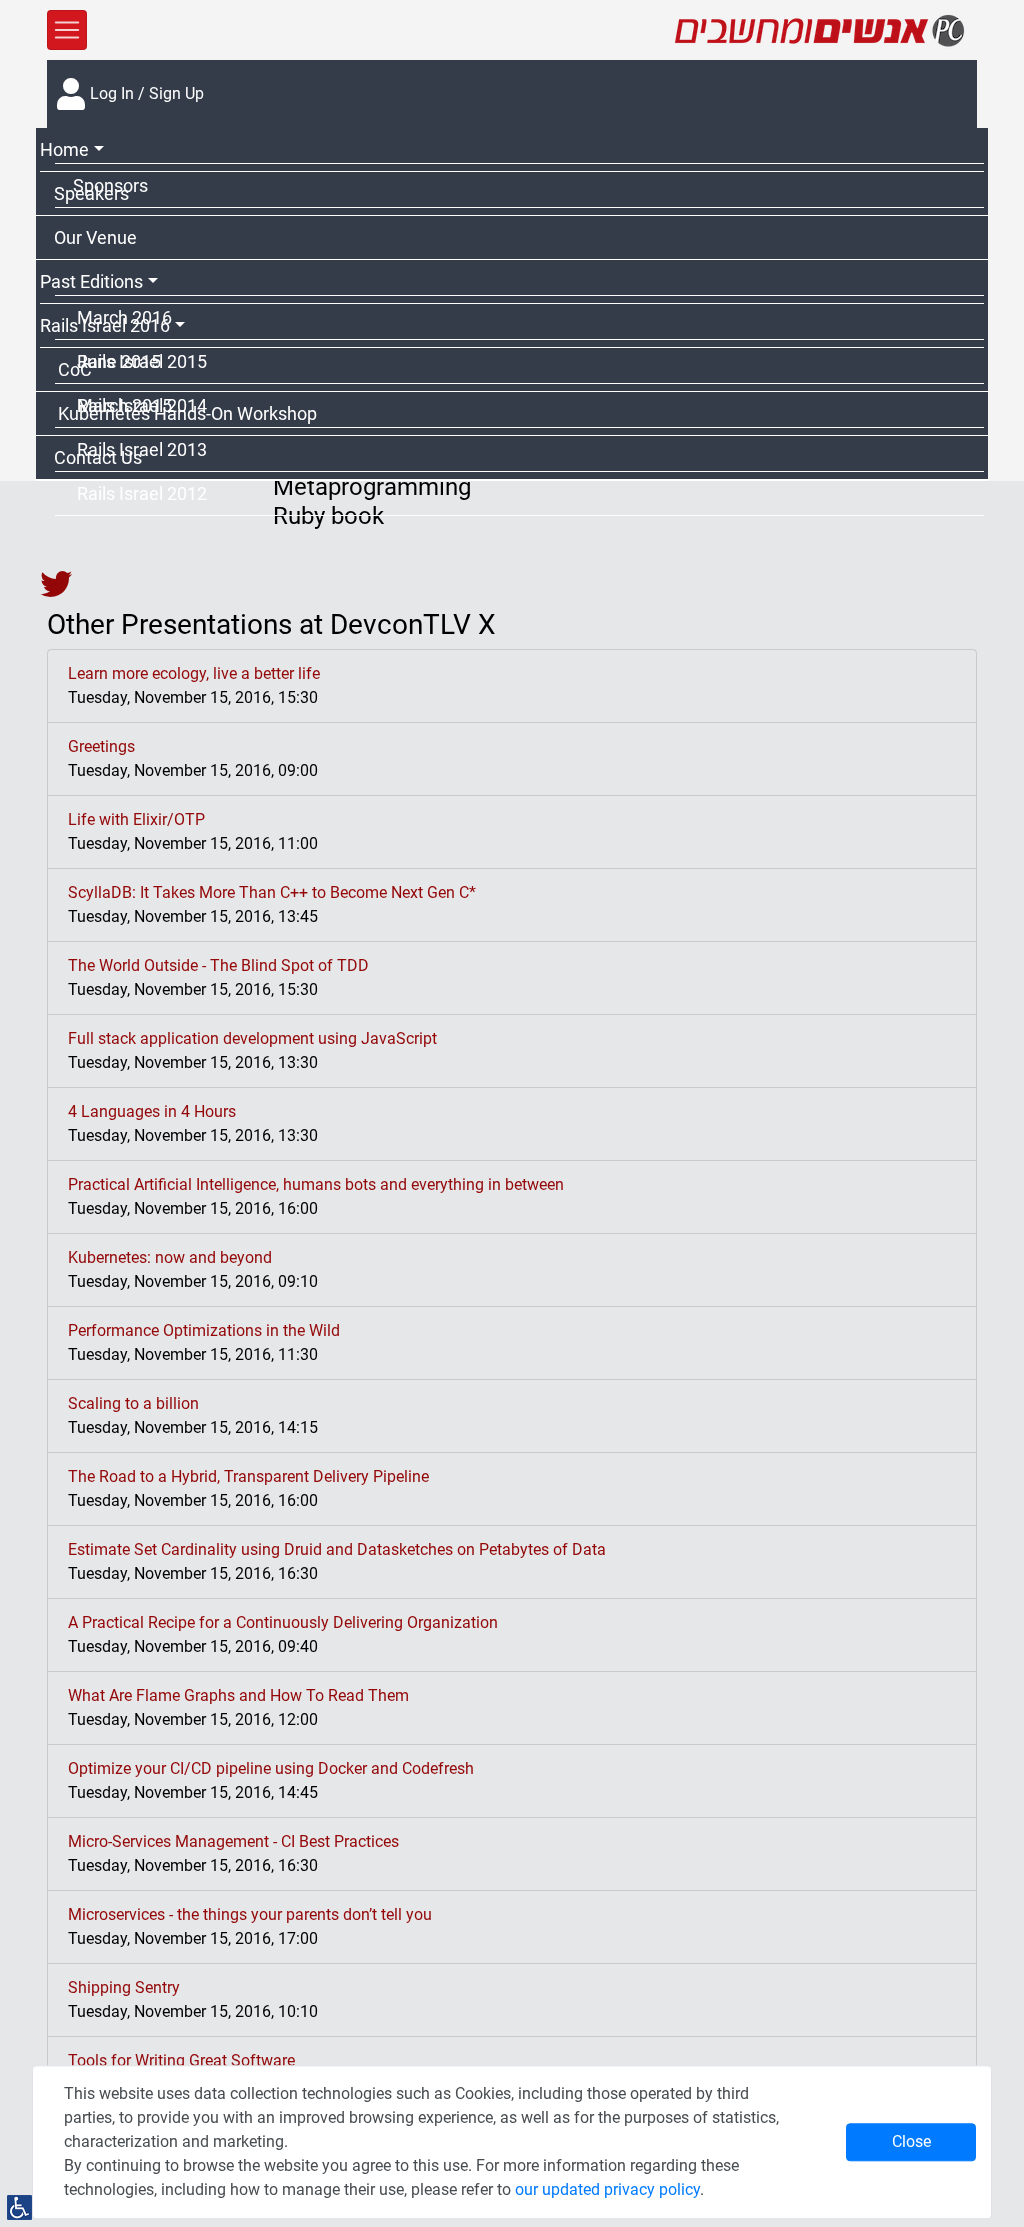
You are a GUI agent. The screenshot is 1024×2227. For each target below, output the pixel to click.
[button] (512, 150)
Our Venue (95, 237)
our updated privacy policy (607, 2189)
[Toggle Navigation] (67, 30)
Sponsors (110, 185)
